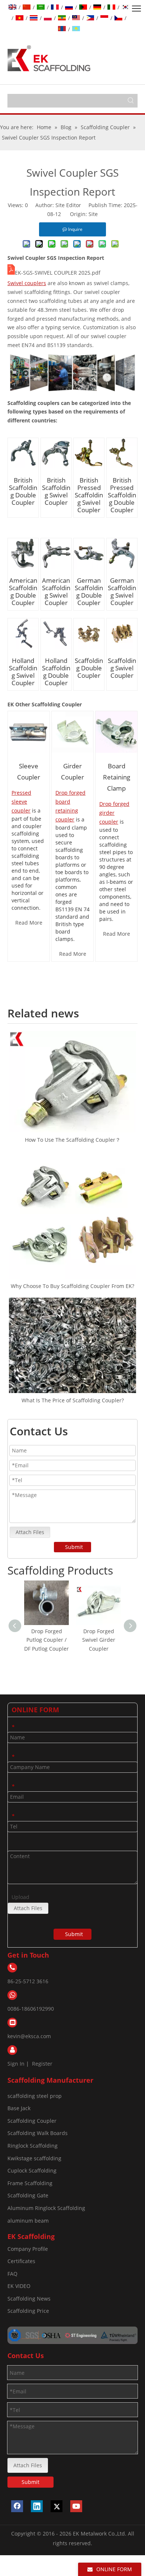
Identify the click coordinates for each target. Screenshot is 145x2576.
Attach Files (30, 1532)
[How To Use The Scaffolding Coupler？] (72, 1082)
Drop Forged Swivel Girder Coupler (56, 1640)
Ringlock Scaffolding (33, 2146)
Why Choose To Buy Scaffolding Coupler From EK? (72, 1286)
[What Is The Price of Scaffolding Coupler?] (72, 1345)
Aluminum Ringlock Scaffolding (46, 2208)
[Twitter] (57, 2506)
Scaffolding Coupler (32, 2121)
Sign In (16, 2064)
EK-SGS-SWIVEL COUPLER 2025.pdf (58, 273)
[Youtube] (76, 2506)
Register (42, 2064)
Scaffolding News (29, 2299)
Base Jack (19, 2108)
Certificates (21, 2261)
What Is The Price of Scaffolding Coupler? (73, 1400)
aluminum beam (28, 2221)
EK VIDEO (19, 2286)
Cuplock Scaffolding (32, 2170)
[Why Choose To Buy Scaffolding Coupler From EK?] (72, 1215)
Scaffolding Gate (28, 2195)
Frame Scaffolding (30, 2183)
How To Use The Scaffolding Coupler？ (73, 1140)
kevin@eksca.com (29, 2036)
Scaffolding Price (28, 2311)
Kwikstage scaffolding (34, 2158)
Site (93, 214)
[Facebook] (17, 2506)
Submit (74, 1547)
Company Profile (28, 2249)
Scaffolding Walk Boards (38, 2133)
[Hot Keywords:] (131, 101)
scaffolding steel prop (35, 2096)
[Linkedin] (37, 2506)
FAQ (12, 2274)
